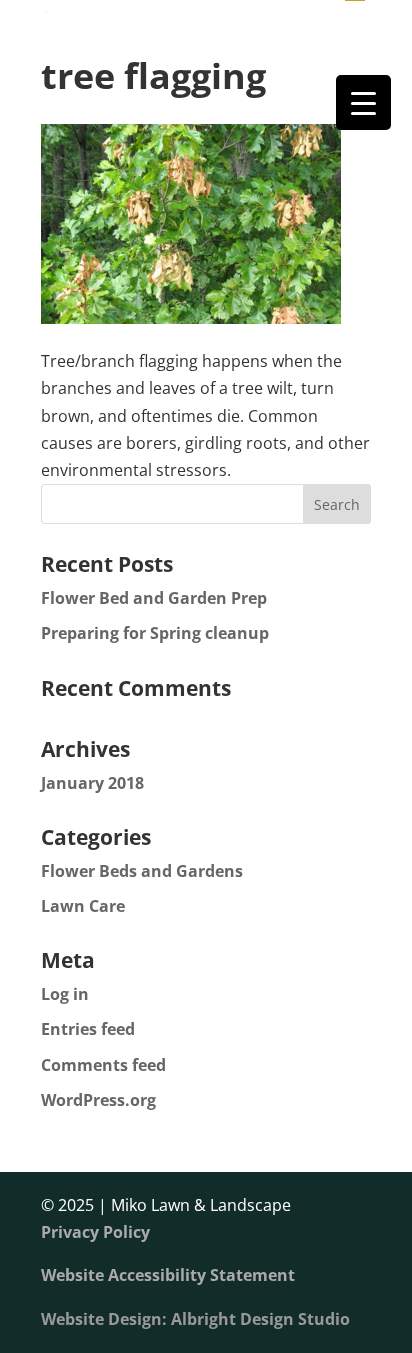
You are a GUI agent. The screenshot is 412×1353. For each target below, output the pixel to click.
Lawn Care (83, 906)
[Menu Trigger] (363, 102)
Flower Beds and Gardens (142, 871)
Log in (65, 994)
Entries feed (88, 1029)
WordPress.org (98, 1100)
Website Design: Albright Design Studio (195, 1319)
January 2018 (92, 783)
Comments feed (103, 1065)
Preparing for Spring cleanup (155, 633)
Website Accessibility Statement (168, 1275)
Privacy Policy (95, 1232)
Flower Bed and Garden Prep (154, 598)
